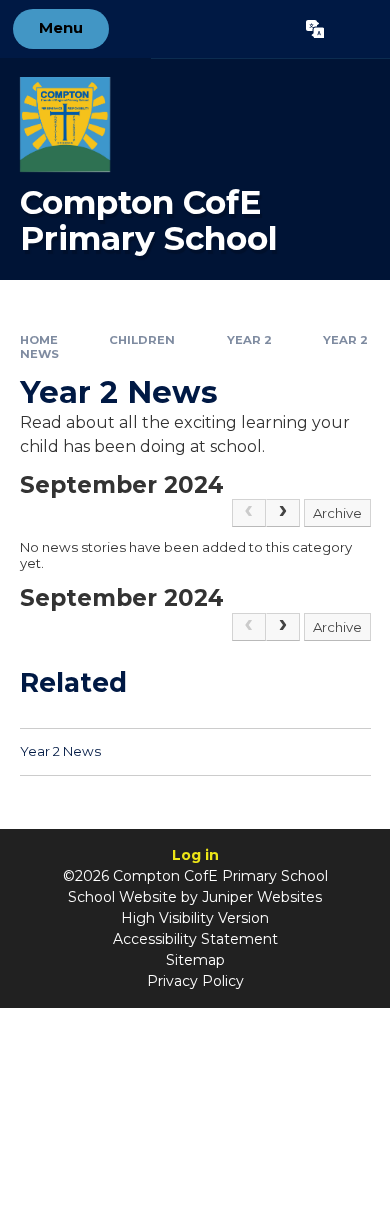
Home (39, 340)
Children (142, 340)
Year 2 (249, 340)
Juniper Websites (262, 897)
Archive (337, 513)
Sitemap (195, 960)
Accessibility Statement (195, 939)
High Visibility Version (195, 918)
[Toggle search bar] (356, 29)
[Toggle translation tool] (314, 29)
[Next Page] (283, 513)
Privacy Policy (195, 981)
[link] (249, 513)
